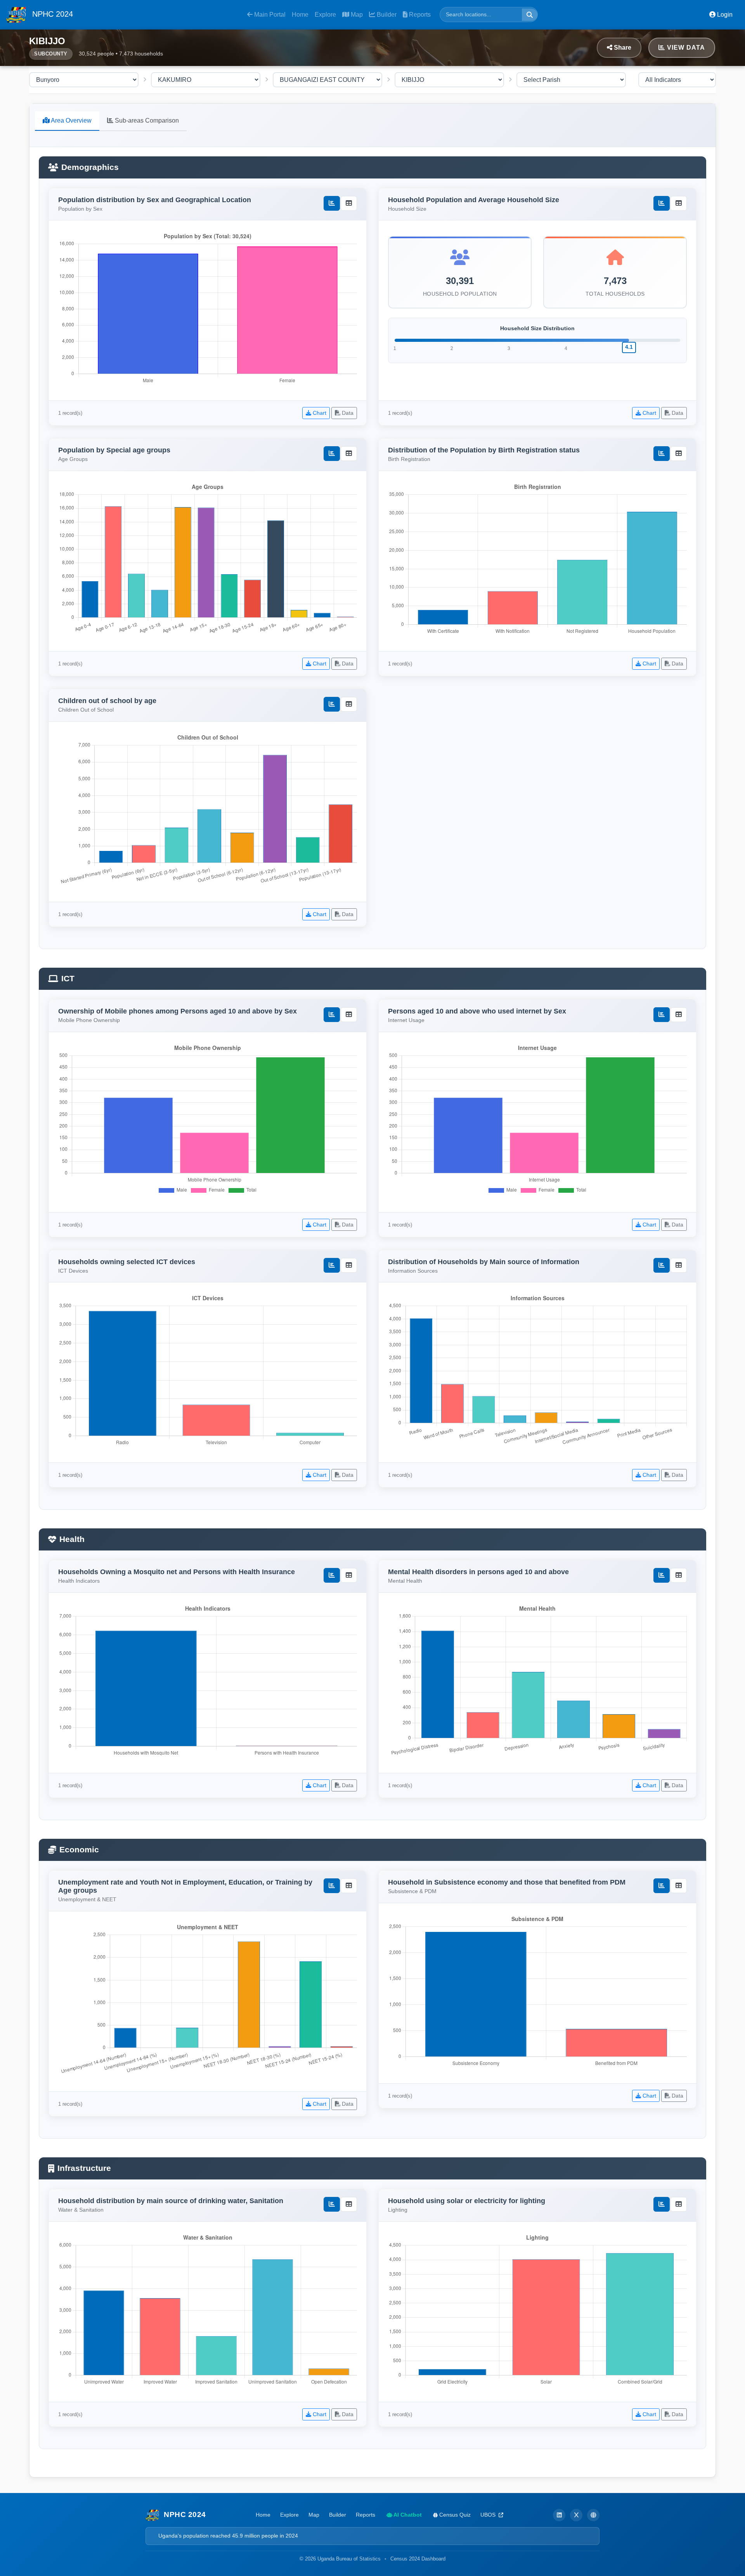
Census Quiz (454, 2515)
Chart (319, 413)
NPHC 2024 (51, 14)
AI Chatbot (407, 2515)
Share (622, 48)
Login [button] (724, 15)
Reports (419, 15)
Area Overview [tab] (71, 120)
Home (300, 15)
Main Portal (269, 15)
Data (347, 413)
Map (356, 15)
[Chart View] (332, 203)
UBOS (489, 2515)
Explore (325, 15)
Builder (386, 15)
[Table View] (349, 203)
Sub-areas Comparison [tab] (146, 120)
